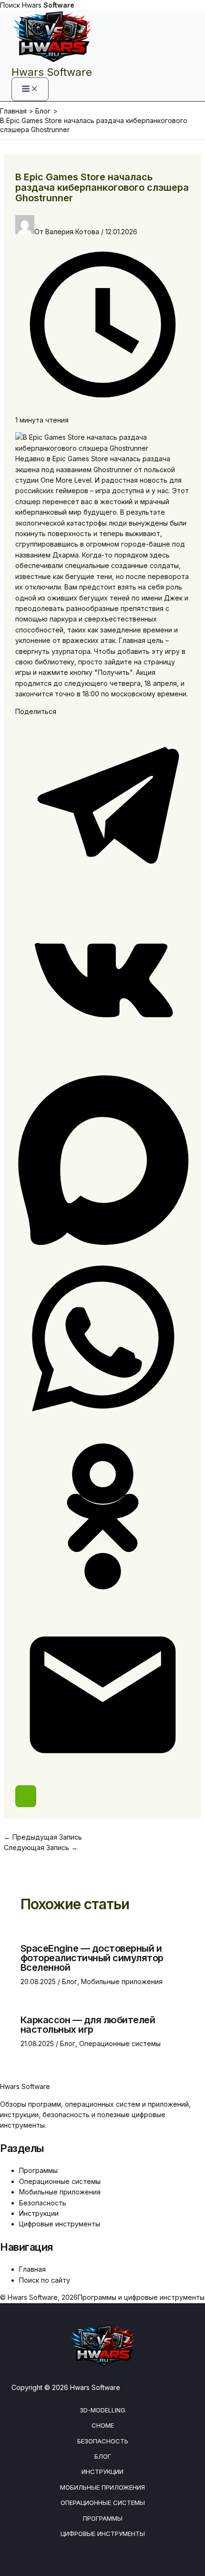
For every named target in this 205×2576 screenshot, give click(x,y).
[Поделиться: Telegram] (103, 889)
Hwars (48, 5)
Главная (32, 2269)
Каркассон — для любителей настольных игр (88, 2025)
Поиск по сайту (45, 2280)
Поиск (10, 5)
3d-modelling (102, 2410)
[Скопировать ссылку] (26, 1796)
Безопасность (43, 2203)
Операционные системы (120, 2043)
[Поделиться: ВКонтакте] (103, 1067)
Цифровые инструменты (60, 2224)
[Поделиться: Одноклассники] (103, 1601)
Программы (38, 2170)
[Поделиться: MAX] (103, 1246)
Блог (70, 1981)
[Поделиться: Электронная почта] (103, 1779)
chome (103, 2425)
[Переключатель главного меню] (30, 89)
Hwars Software (52, 72)
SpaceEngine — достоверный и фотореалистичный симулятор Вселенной (92, 1958)
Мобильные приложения (122, 1981)
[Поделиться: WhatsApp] (103, 1423)
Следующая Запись (41, 1847)
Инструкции (39, 2213)
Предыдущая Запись (43, 1837)
